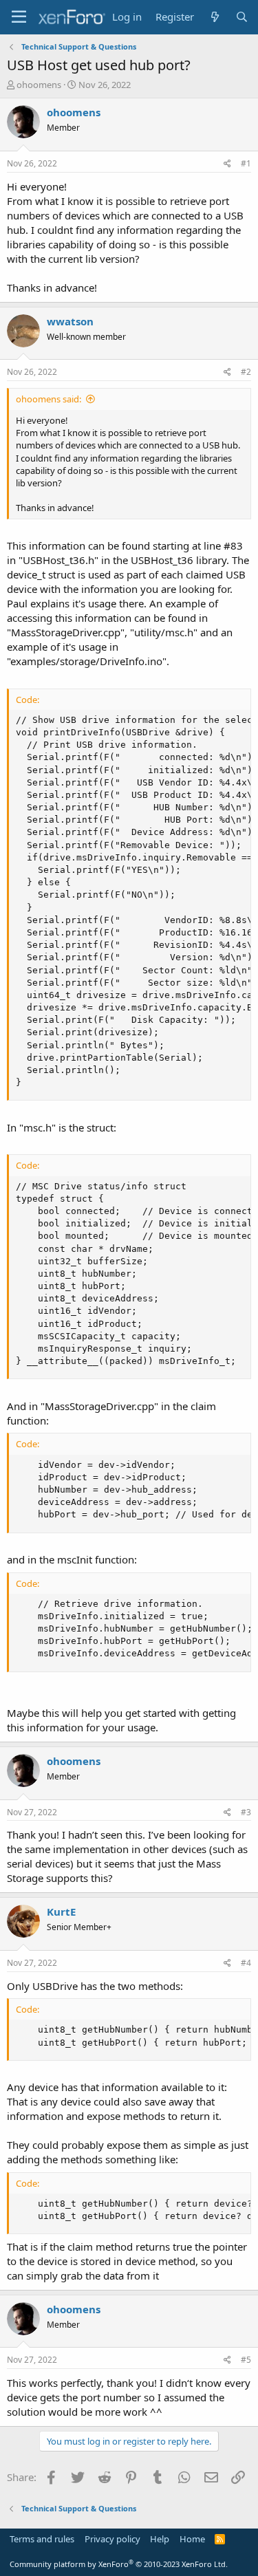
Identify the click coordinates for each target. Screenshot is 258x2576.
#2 (246, 372)
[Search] (242, 17)
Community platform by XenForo (119, 2564)
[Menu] (19, 17)
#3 (246, 1812)
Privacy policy (112, 2539)
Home (192, 2539)
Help (160, 2539)
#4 (246, 1963)
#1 (246, 163)
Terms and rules (42, 2539)
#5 (246, 2360)
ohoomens (39, 85)
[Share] (227, 164)
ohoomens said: (49, 399)
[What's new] (214, 17)
